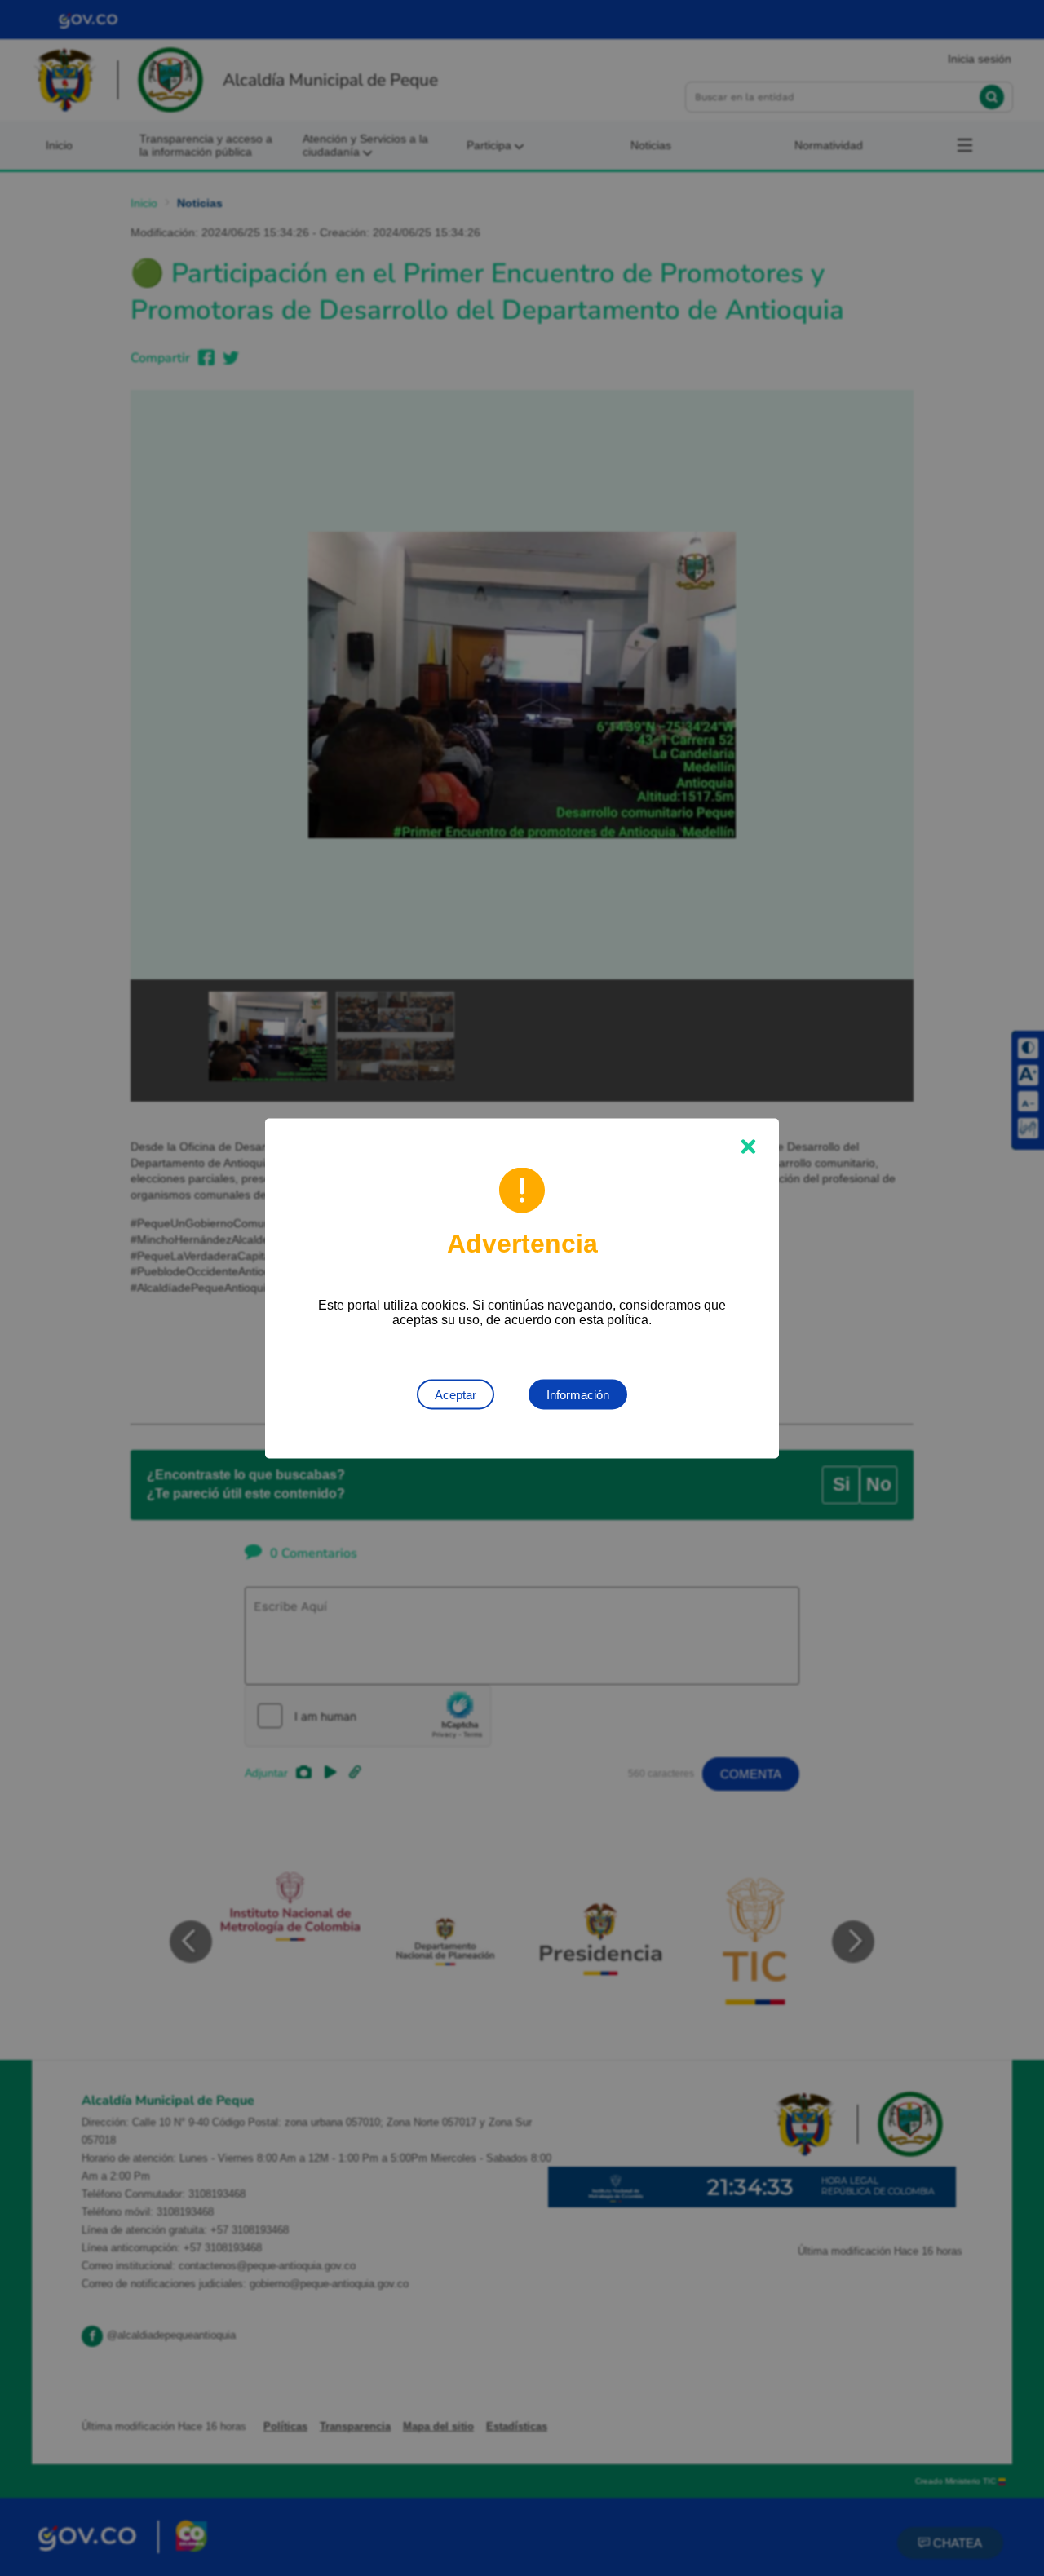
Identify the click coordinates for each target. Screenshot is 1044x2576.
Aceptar (456, 1394)
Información (578, 1394)
